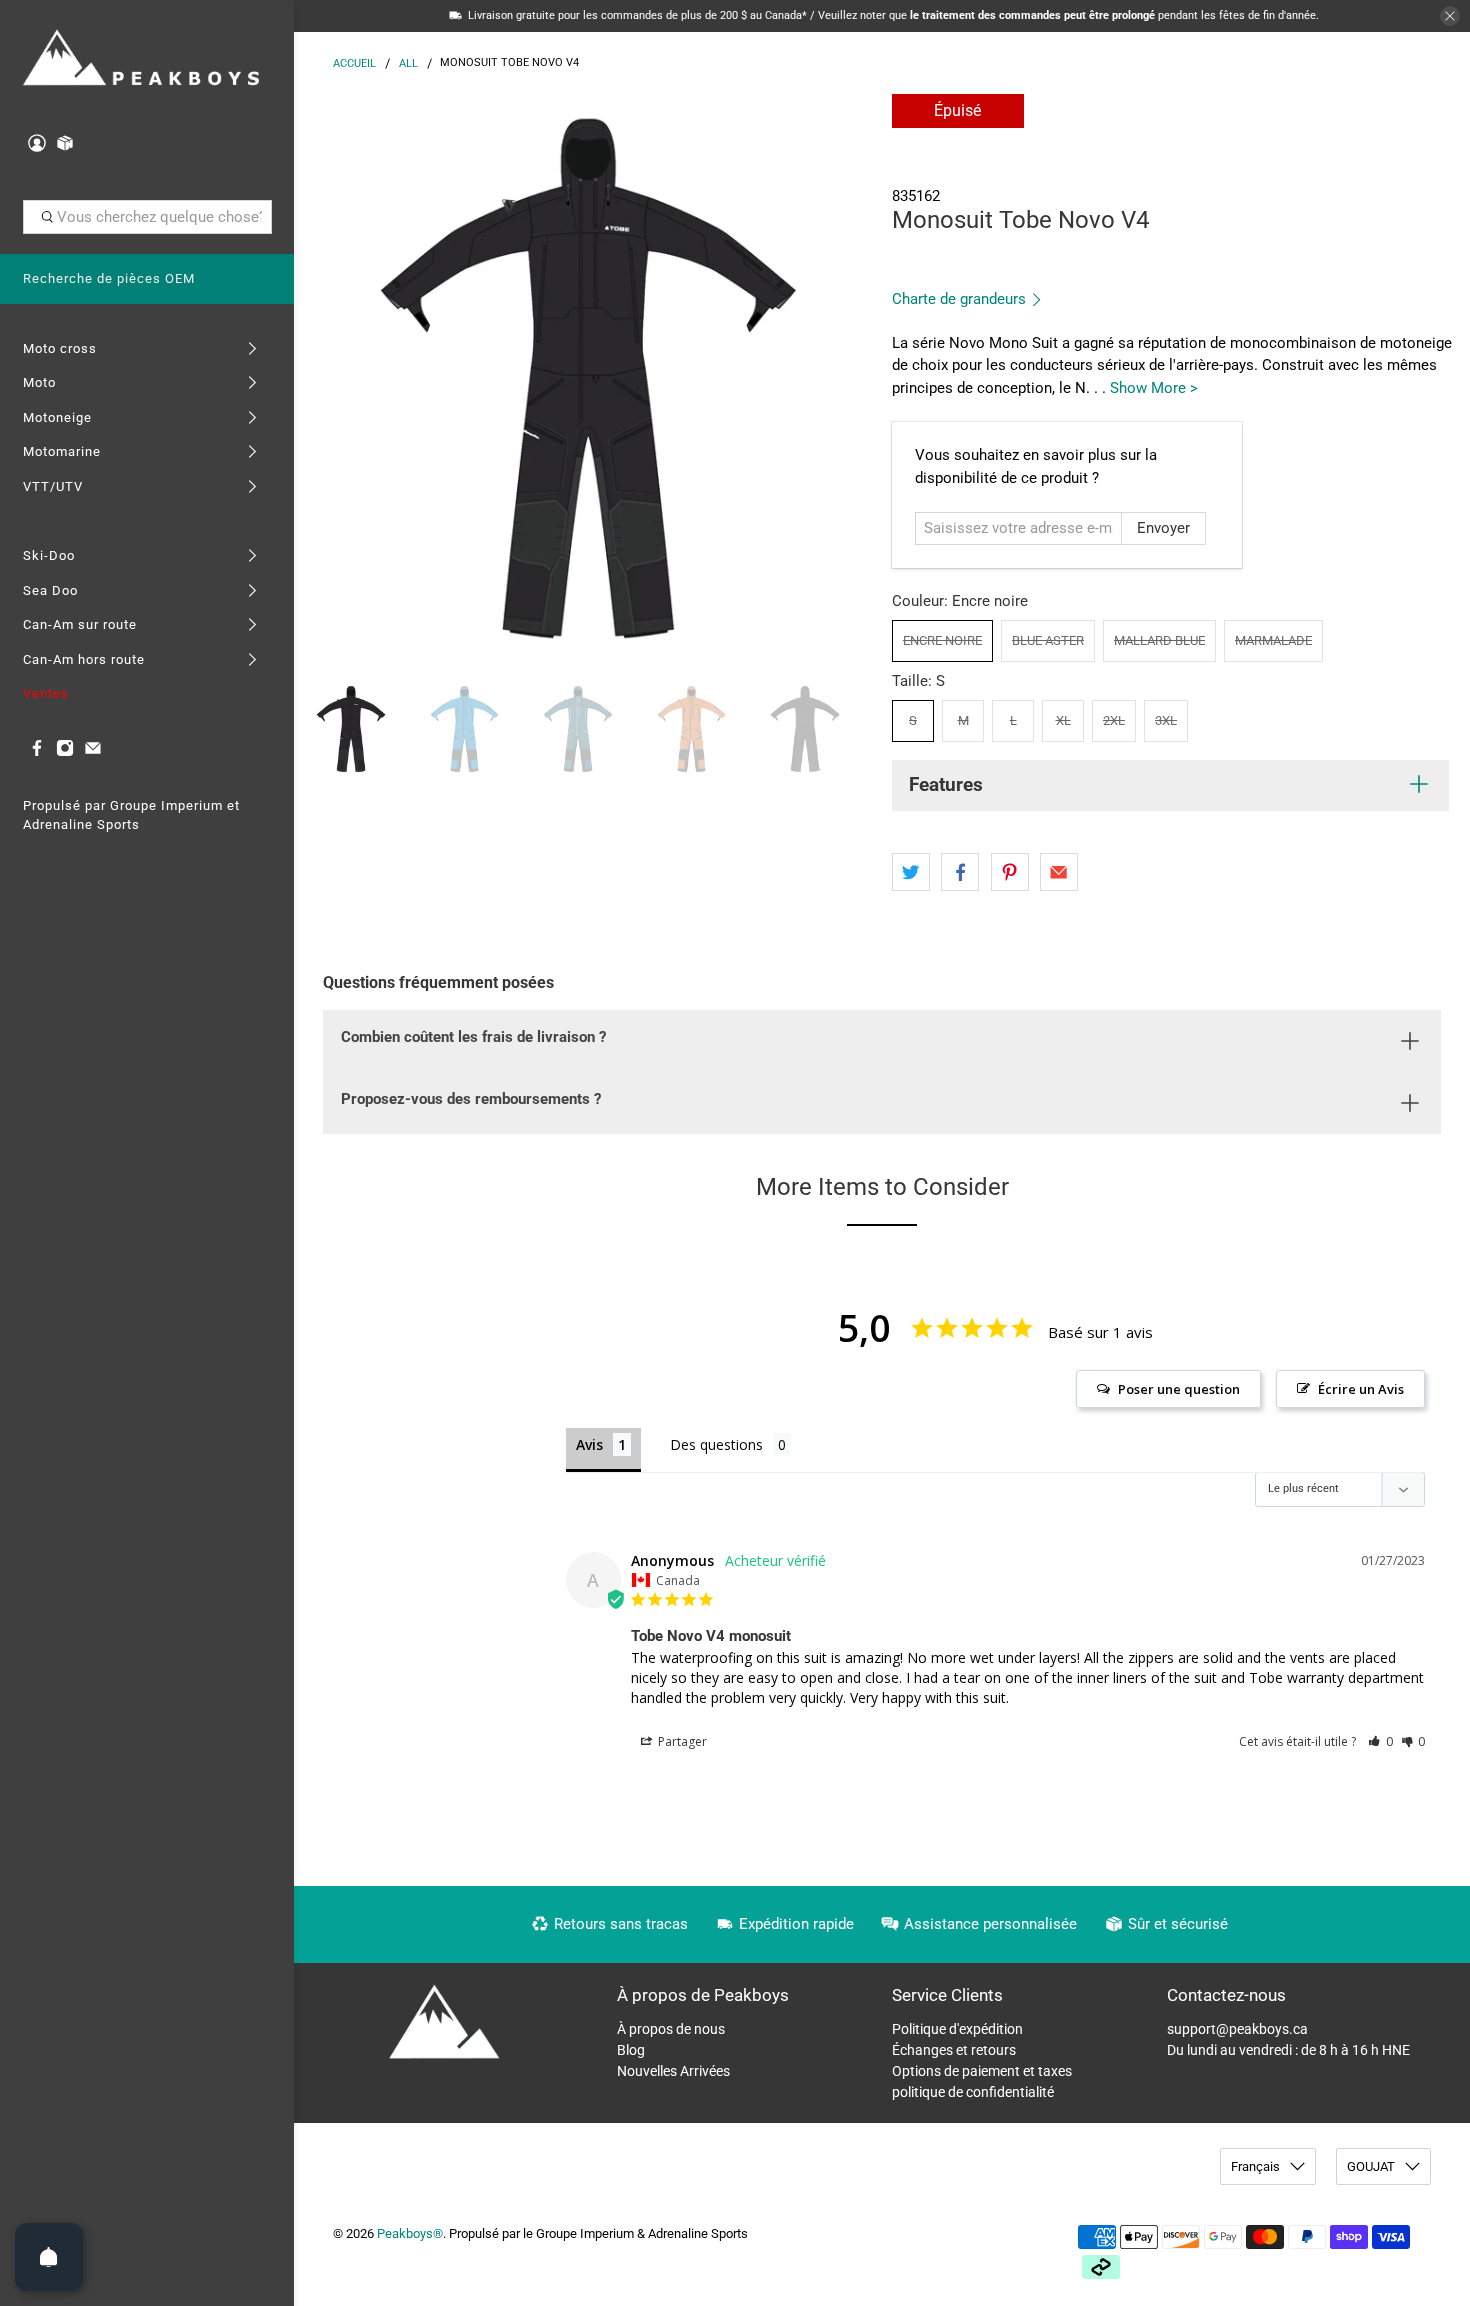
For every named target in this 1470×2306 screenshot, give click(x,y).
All (408, 63)
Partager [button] (681, 1741)
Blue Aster (1048, 640)
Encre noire (942, 640)
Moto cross (60, 348)
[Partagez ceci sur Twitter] (911, 872)
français (1255, 2166)
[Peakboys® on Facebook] (37, 752)
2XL (1114, 720)
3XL (1166, 720)
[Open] (49, 2257)
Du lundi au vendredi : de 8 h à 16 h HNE (1288, 2050)
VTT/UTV (53, 486)
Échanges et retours (954, 2050)
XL (1063, 720)
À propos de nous (671, 2029)
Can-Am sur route (80, 624)
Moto (39, 382)
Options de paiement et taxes (982, 2071)
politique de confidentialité (973, 2092)
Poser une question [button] (1179, 1389)
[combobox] (147, 217)
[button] (1380, 1741)
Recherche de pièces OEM (109, 278)
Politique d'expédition (957, 2029)
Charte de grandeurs (961, 299)
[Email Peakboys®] (93, 752)
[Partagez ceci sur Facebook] (960, 872)
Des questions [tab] (716, 1444)
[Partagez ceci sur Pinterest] (1010, 872)
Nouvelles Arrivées (673, 2071)
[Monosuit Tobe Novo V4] (588, 378)
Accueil (354, 63)
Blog (631, 2050)
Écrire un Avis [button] (1361, 1389)
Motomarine (62, 451)
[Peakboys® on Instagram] (65, 752)
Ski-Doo (49, 555)
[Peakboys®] (141, 59)
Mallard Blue (1159, 640)
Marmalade (1273, 640)
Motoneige (57, 417)
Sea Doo (50, 590)
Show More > (1154, 388)
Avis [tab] (589, 1444)
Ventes (46, 693)
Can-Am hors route (84, 659)
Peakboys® (410, 2233)
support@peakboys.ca (1237, 2029)
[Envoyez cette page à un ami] (1059, 872)
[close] (1450, 16)
